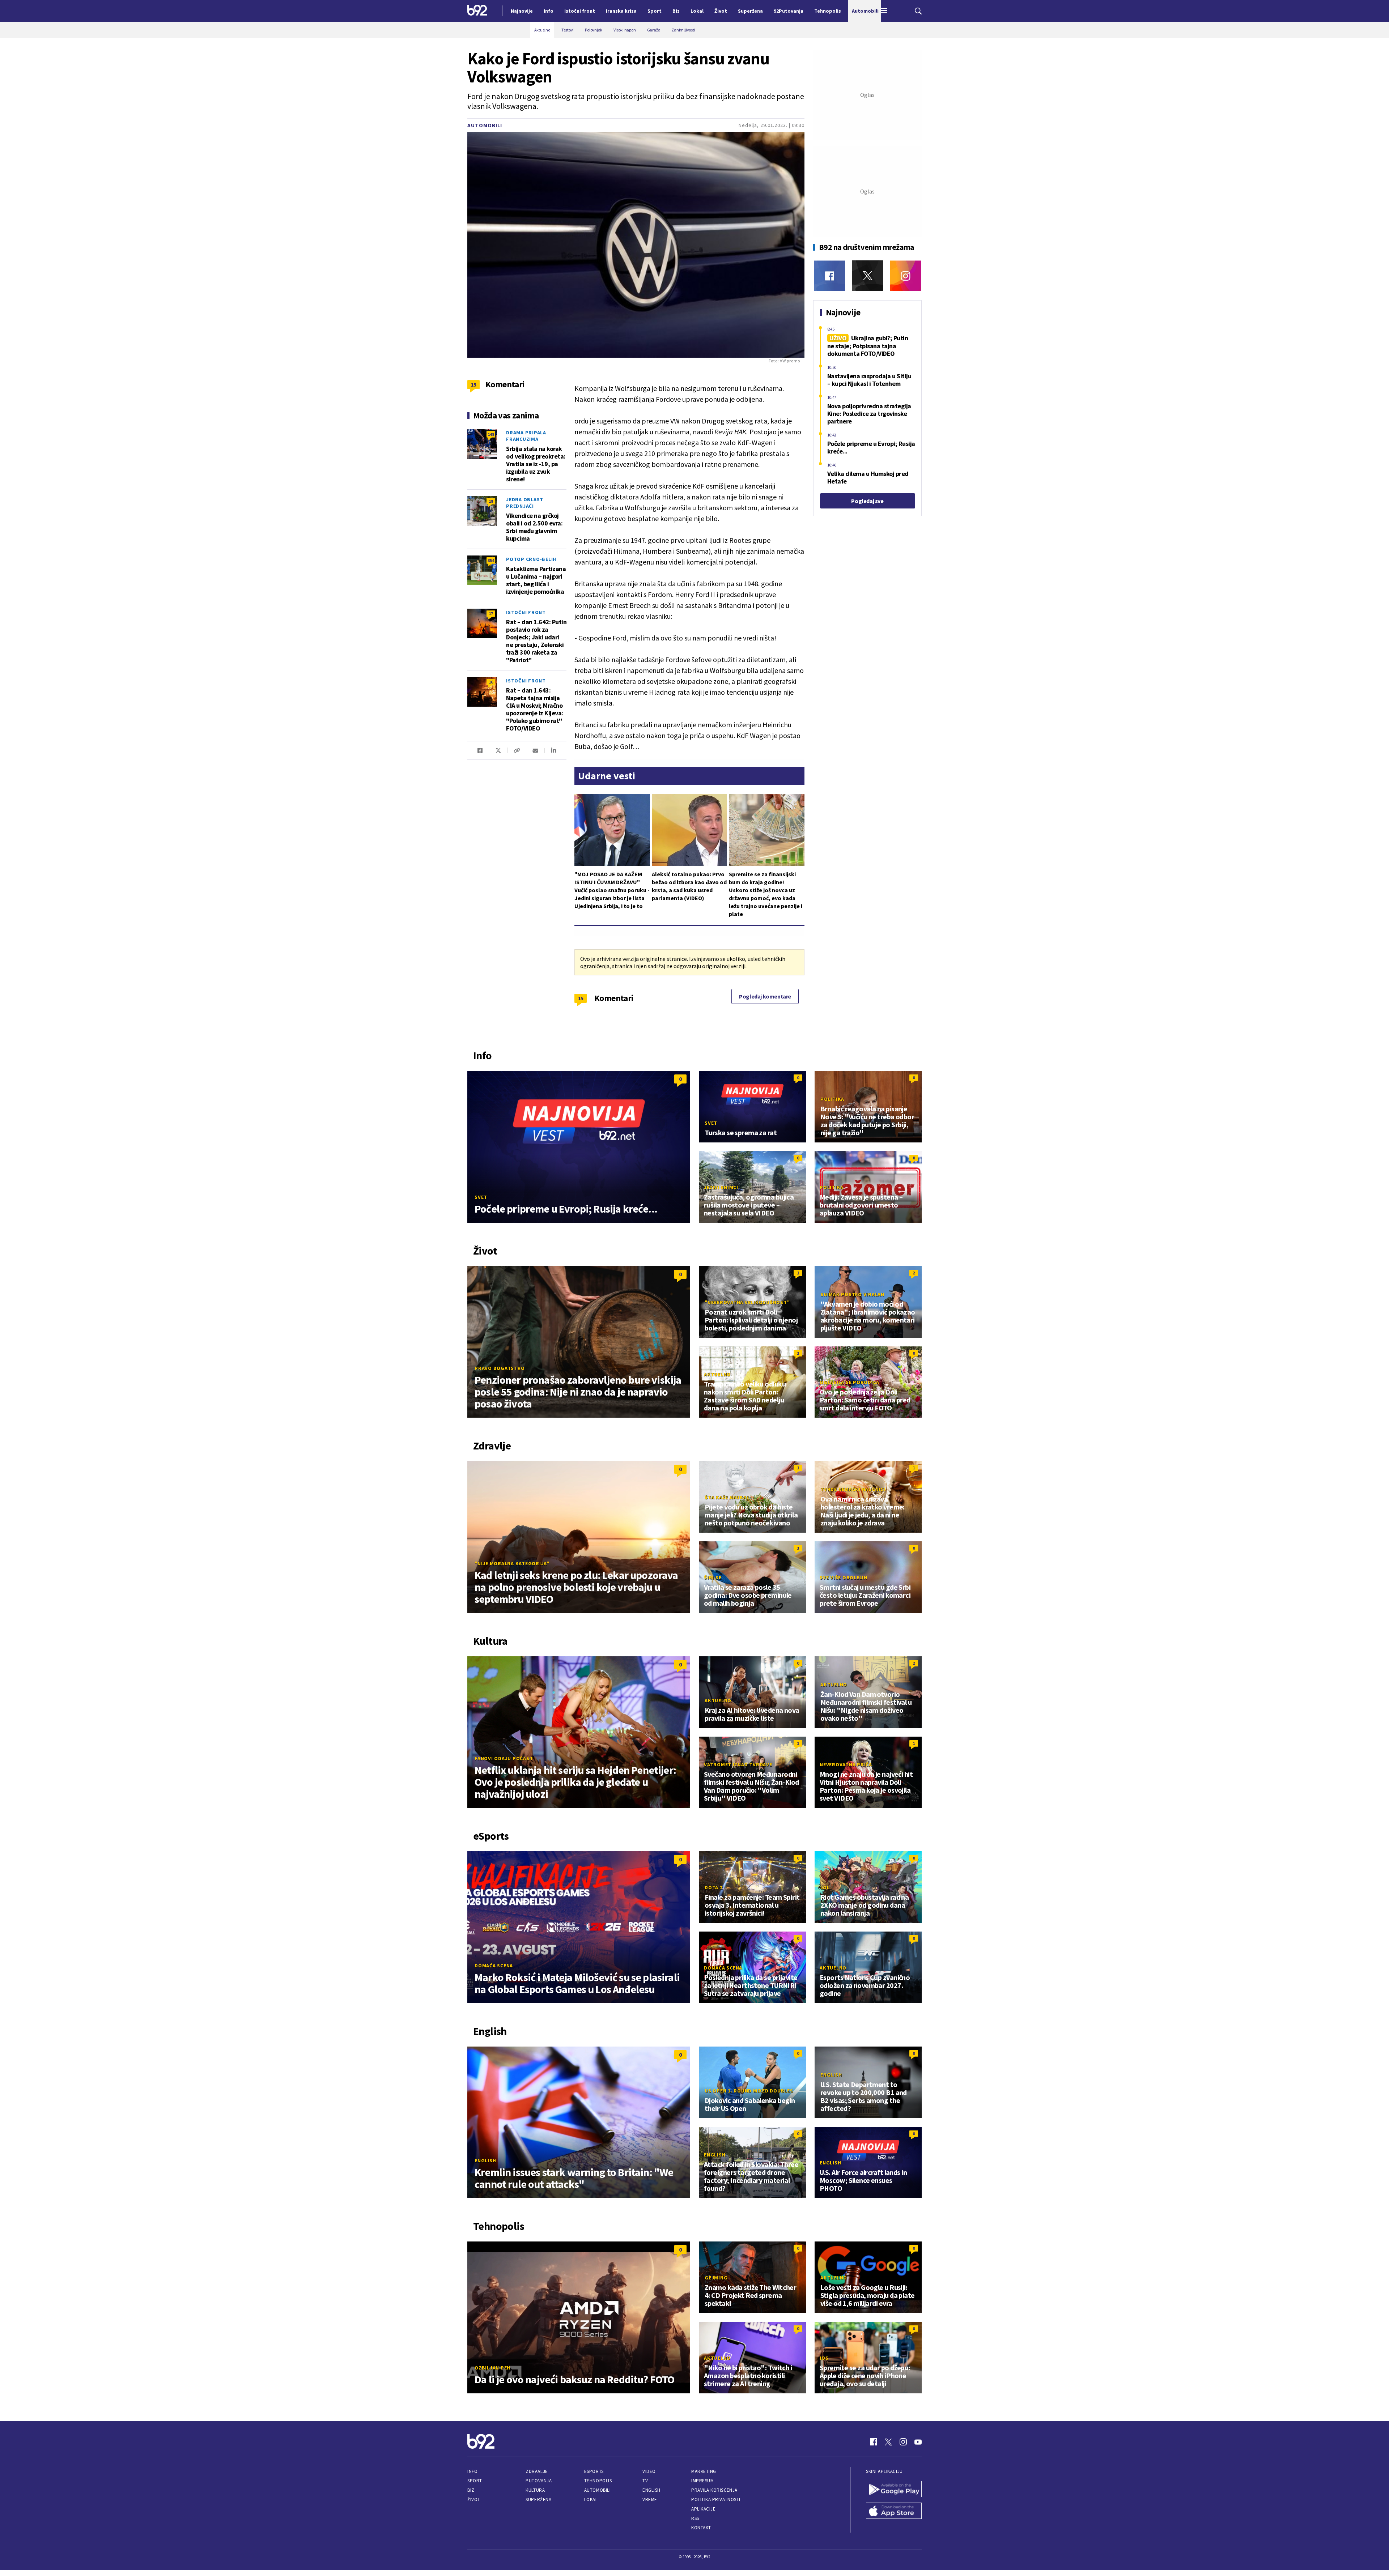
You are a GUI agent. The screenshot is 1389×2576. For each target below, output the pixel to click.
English (485, 2160)
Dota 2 (714, 1887)
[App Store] (894, 2512)
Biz (471, 2490)
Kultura (535, 2490)
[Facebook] (830, 276)
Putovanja (539, 2481)
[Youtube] (918, 2442)
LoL (825, 1887)
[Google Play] (894, 2490)
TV (645, 2481)
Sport (475, 2481)
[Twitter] (868, 276)
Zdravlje (537, 2471)
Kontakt (701, 2528)
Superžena (538, 2500)
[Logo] (477, 11)
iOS (824, 2358)
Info (472, 2471)
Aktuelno (717, 1374)
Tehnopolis (598, 2481)
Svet (481, 1197)
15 (581, 998)
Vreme (650, 2500)
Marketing (704, 2471)
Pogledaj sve (867, 501)
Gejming (716, 2278)
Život (474, 2500)
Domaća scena (494, 1966)
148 (491, 434)
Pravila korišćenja (714, 2490)
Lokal (591, 2500)
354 (491, 560)
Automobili (485, 125)
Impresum (702, 2481)
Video (649, 2471)
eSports (594, 2471)
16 (491, 682)
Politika (832, 1099)
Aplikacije (703, 2509)
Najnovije (522, 11)
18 (491, 501)
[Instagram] (906, 276)
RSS (695, 2518)
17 (491, 614)
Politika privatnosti (716, 2500)
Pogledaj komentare (765, 996)
